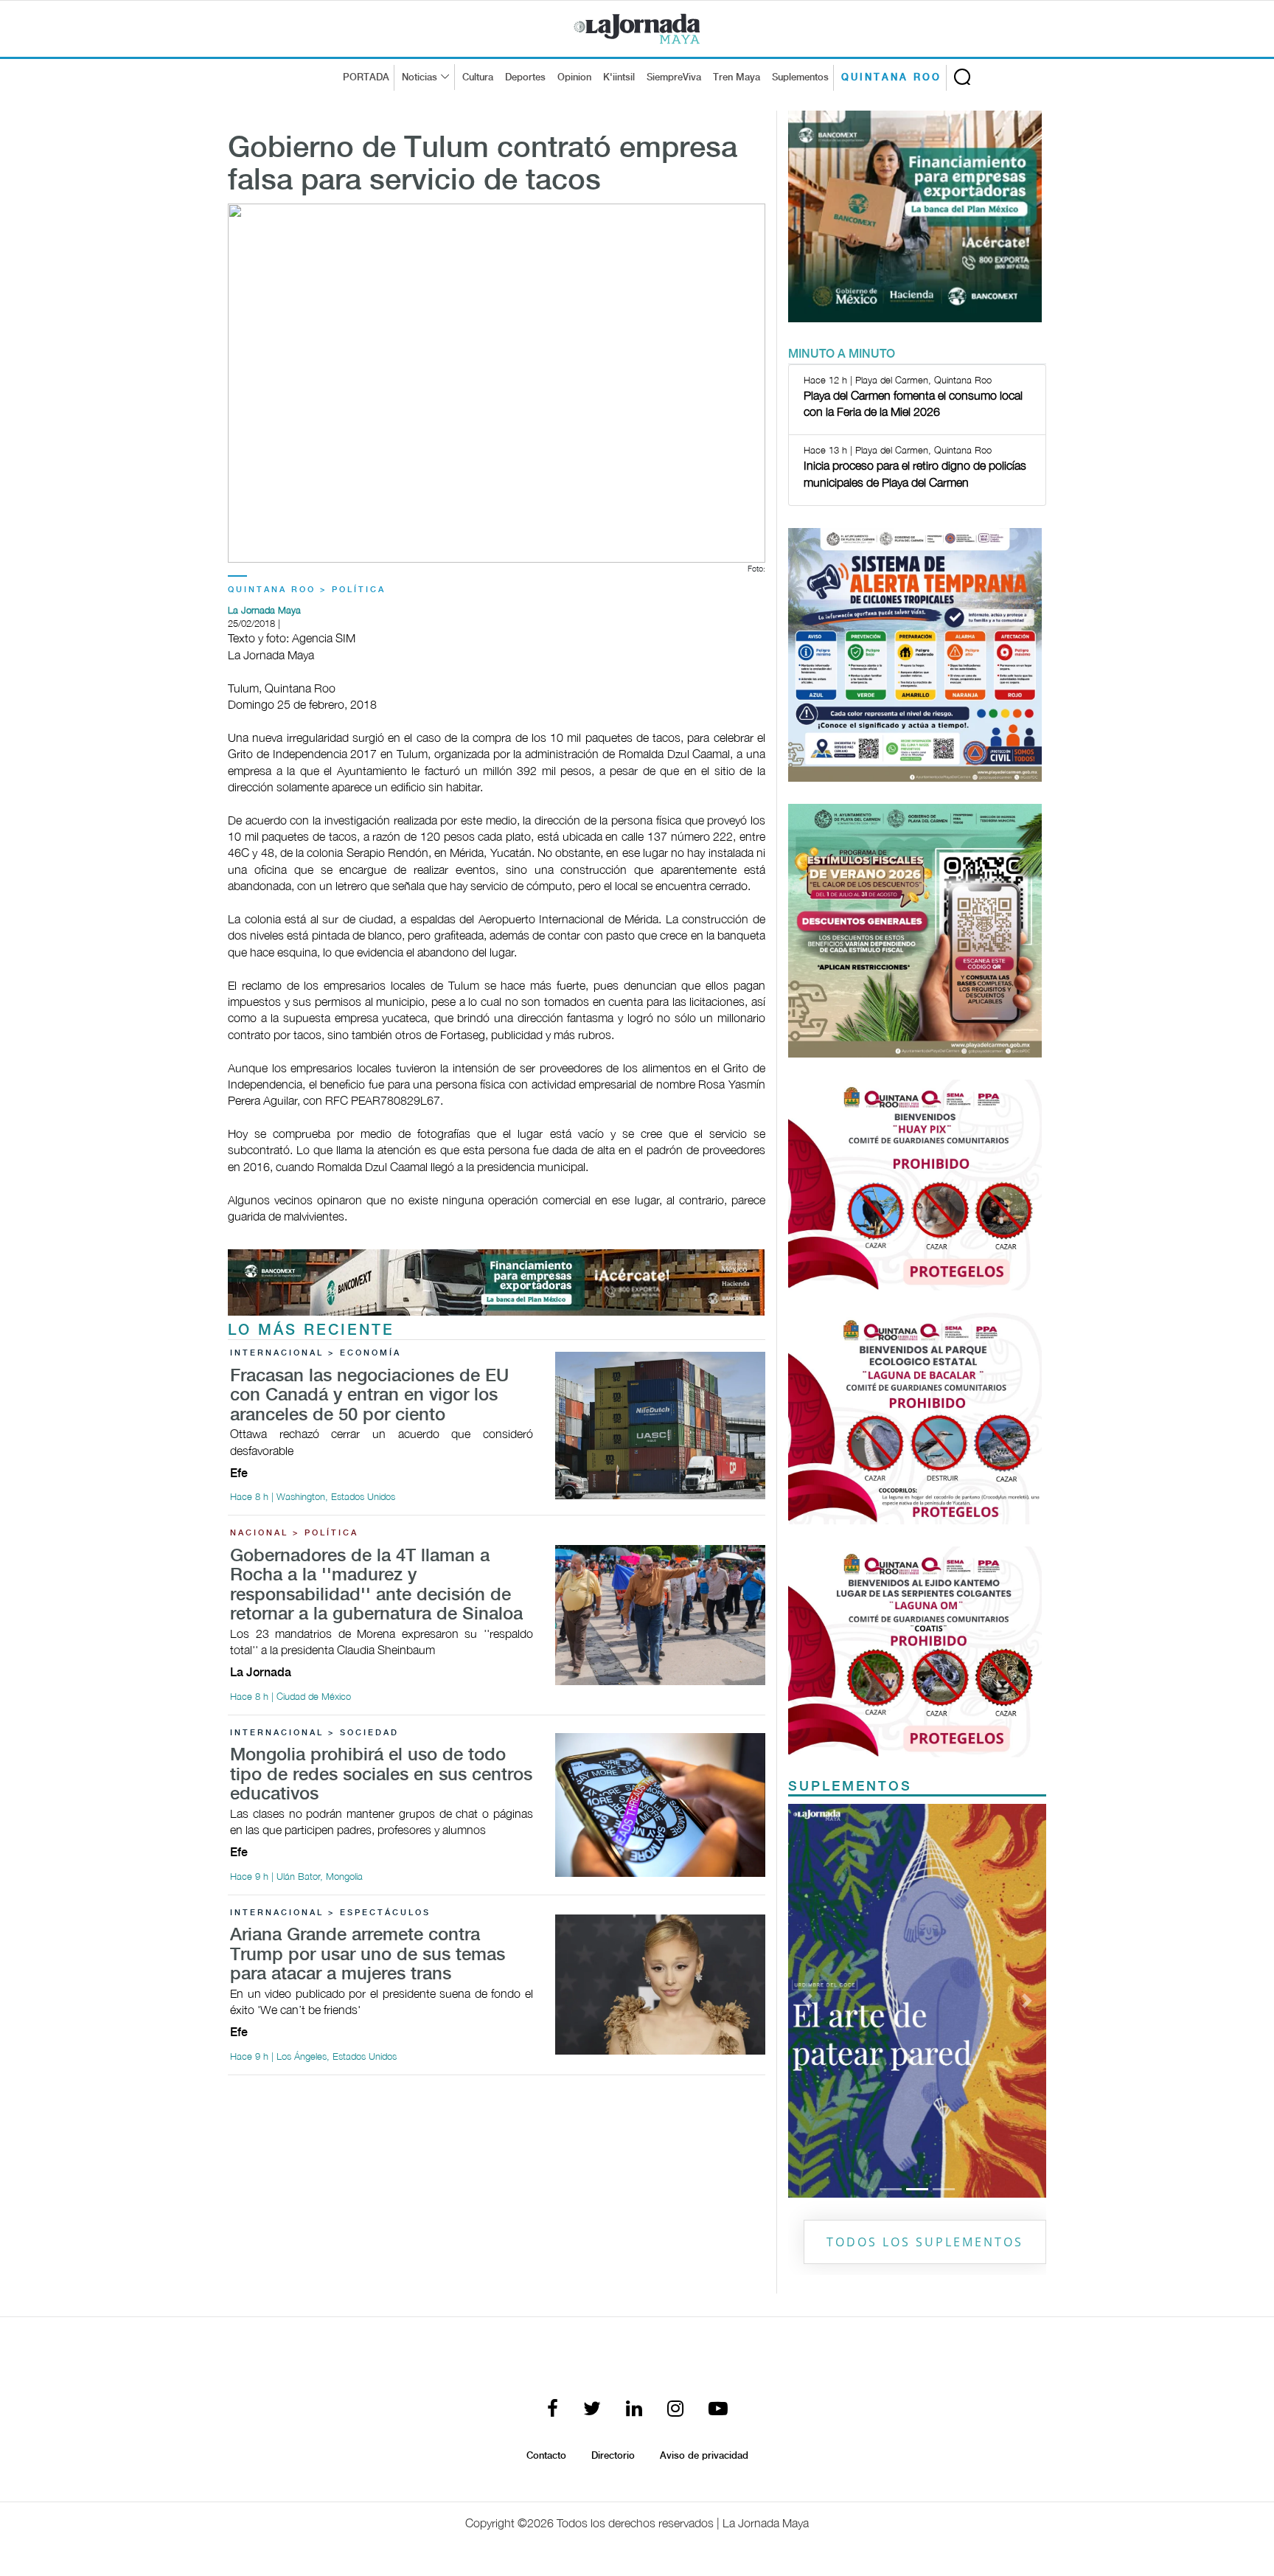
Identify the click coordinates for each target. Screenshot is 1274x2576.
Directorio (613, 2456)
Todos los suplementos (925, 2242)
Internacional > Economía (316, 1353)
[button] (808, 2001)
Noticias (420, 77)
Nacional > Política (294, 1533)
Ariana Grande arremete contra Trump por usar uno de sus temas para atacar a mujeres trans (368, 1955)
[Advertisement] (497, 2190)
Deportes (525, 77)
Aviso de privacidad (704, 2456)
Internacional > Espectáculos (330, 1913)
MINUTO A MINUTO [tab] (842, 354)
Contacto (546, 2456)
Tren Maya (737, 77)
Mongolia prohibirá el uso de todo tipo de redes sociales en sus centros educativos (381, 1775)
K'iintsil (619, 77)
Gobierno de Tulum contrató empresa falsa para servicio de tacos (483, 165)
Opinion (574, 77)
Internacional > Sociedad (314, 1733)
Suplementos (800, 77)
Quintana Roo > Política (307, 590)
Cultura (478, 77)
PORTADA (366, 77)
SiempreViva (674, 77)
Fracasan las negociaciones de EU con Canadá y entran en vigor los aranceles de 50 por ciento (369, 1396)
